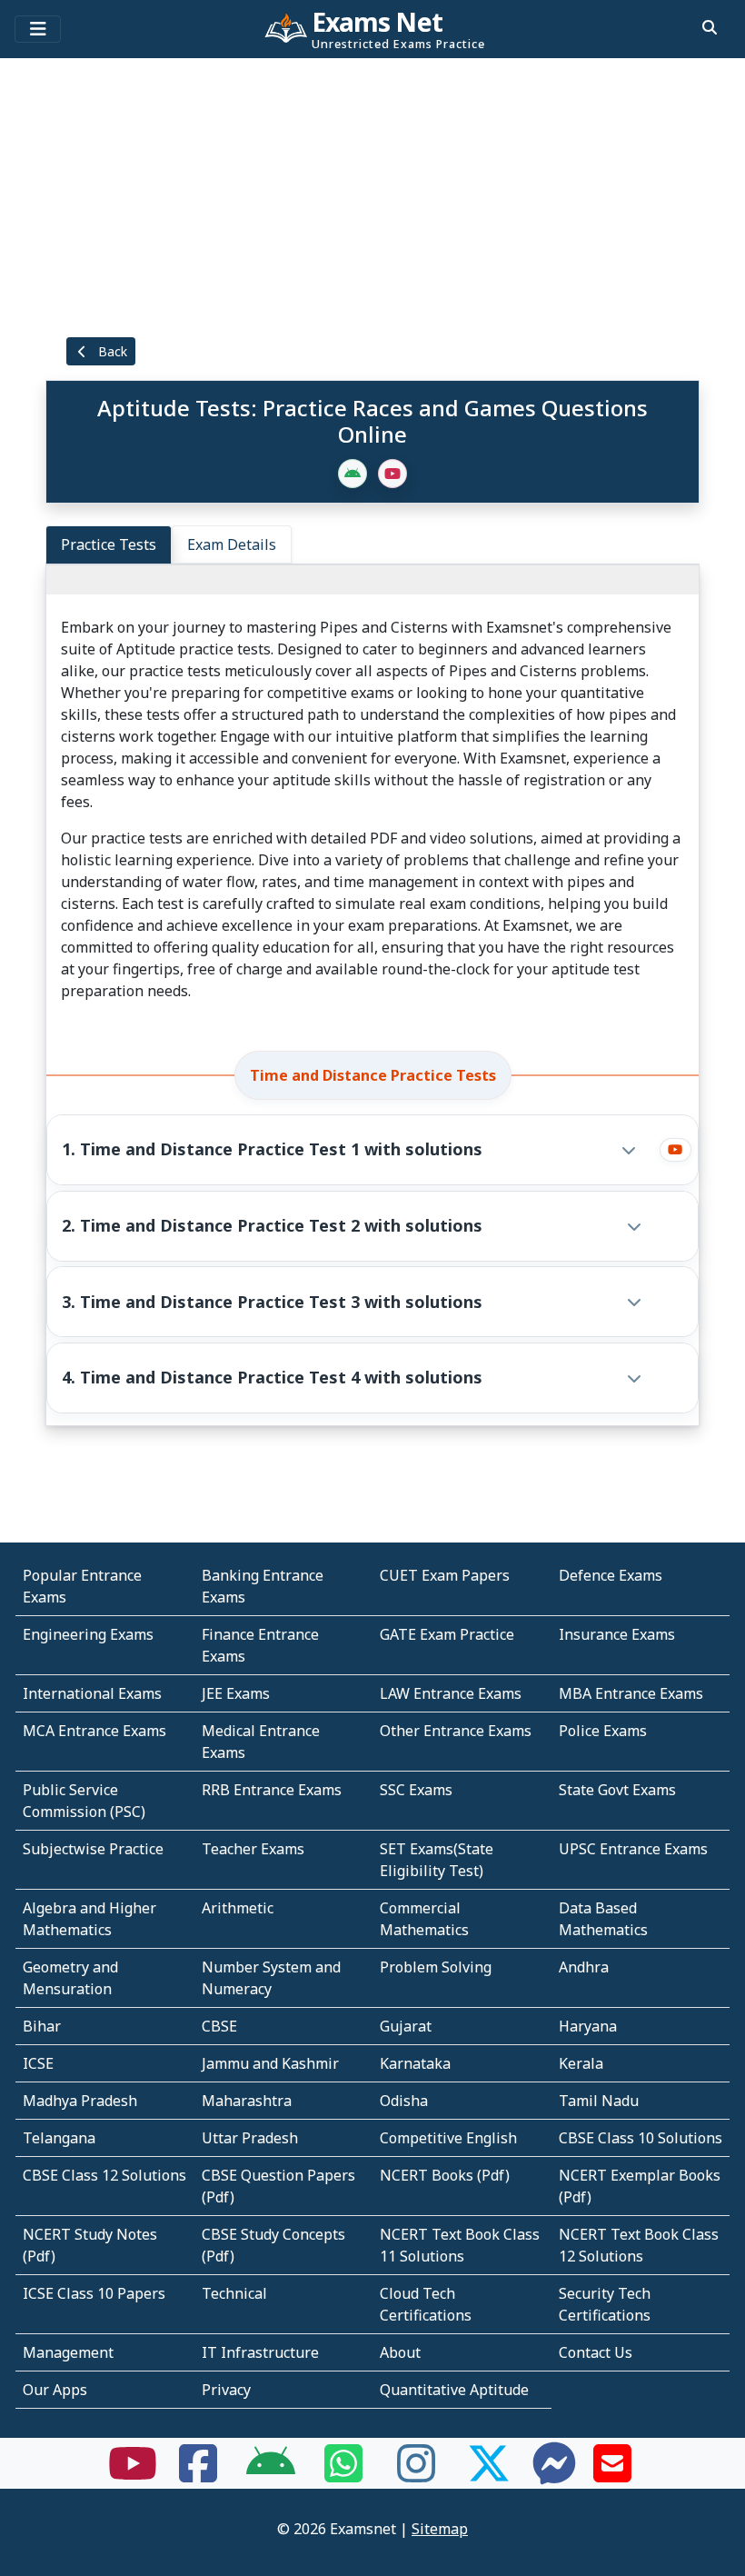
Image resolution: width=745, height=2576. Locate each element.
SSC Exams (416, 1790)
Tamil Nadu (599, 2101)
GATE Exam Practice (447, 1634)
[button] (353, 1150)
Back (111, 351)
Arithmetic (238, 1908)
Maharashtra (247, 2101)
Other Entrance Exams (456, 1731)
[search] (710, 27)
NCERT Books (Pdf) (445, 2175)
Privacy (226, 2390)
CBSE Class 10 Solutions (641, 2138)
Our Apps (55, 2390)
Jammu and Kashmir (270, 2063)
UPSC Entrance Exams (633, 1849)
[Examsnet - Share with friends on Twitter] (489, 2474)
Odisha (404, 2101)
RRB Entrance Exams (272, 1790)
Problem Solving (436, 1967)
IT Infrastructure (260, 2352)
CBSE (219, 2026)
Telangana (59, 2138)
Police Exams (603, 1731)
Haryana (588, 2026)
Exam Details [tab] (232, 544)
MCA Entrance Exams (94, 1731)
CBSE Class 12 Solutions (104, 2175)
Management (68, 2352)
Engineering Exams (88, 1634)
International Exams (92, 1693)
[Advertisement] (372, 195)
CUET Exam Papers (445, 1575)
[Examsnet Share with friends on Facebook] (198, 2474)
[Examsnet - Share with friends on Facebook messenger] (554, 2474)
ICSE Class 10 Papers (94, 2293)
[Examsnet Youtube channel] (133, 2474)
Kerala (581, 2063)
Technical (234, 2293)
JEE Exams (236, 1693)
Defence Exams (611, 1575)
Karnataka (415, 2063)
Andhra (584, 1967)
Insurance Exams (617, 1634)
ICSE (38, 2063)
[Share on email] (612, 2474)
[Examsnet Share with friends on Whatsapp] (343, 2474)
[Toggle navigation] (38, 29)
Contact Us (596, 2352)
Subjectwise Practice (93, 1849)
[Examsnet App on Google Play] (271, 2474)
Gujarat (406, 2026)
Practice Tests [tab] (109, 544)
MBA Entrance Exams (631, 1693)
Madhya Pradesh (80, 2101)
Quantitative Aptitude (454, 2390)
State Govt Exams (617, 1790)
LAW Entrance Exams (451, 1693)
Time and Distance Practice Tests (373, 1075)
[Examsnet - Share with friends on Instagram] (416, 2474)
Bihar (42, 2026)
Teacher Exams (253, 1849)
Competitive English (448, 2138)
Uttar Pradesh (250, 2138)
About (400, 2352)
